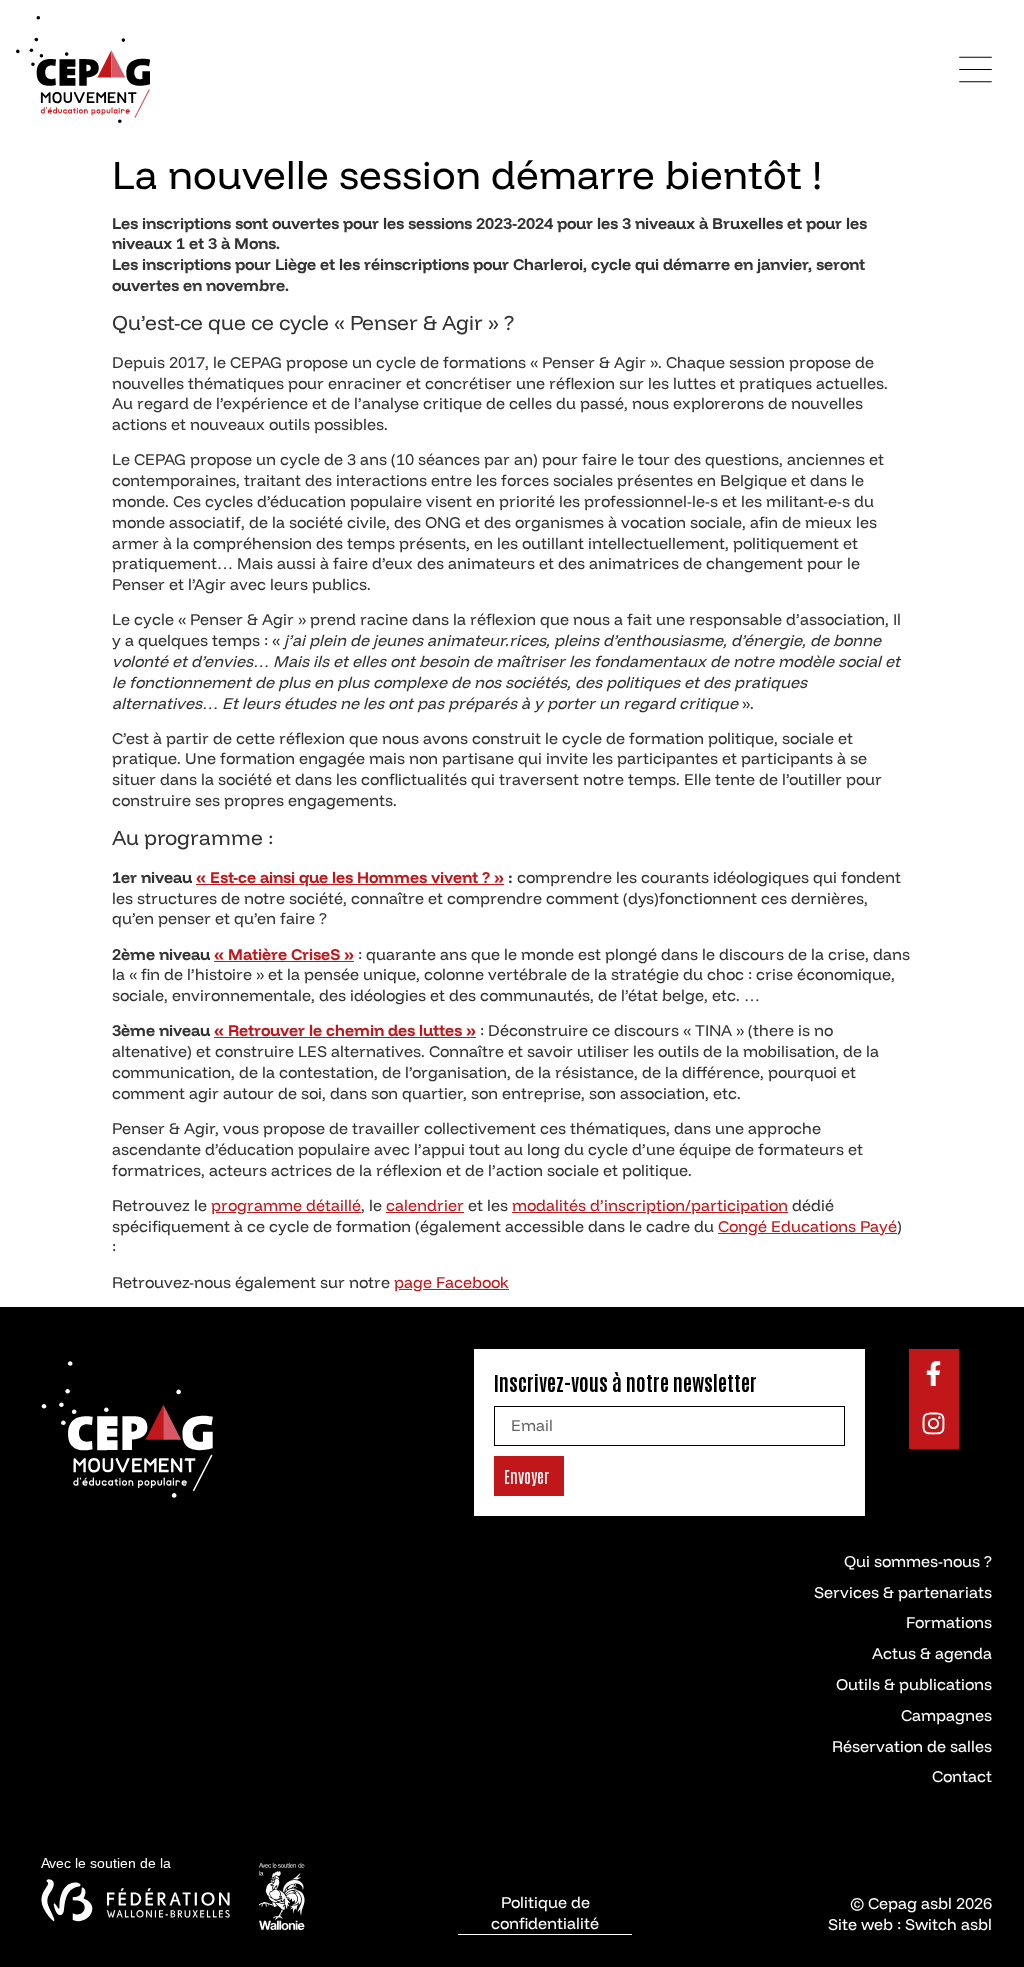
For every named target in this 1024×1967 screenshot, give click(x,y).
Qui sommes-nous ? (918, 1561)
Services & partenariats (903, 1592)
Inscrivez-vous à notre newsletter (625, 1382)
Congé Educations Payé (807, 1226)
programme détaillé (286, 1205)
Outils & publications (914, 1684)
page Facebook (451, 1282)
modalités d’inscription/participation (650, 1205)
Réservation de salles (912, 1746)
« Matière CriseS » (284, 954)
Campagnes (946, 1715)
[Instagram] (934, 1424)
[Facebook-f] (934, 1374)
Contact (962, 1776)
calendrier (425, 1205)
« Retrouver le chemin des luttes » (345, 1030)
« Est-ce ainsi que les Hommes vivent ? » (350, 877)
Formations (949, 1622)
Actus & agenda (932, 1653)
